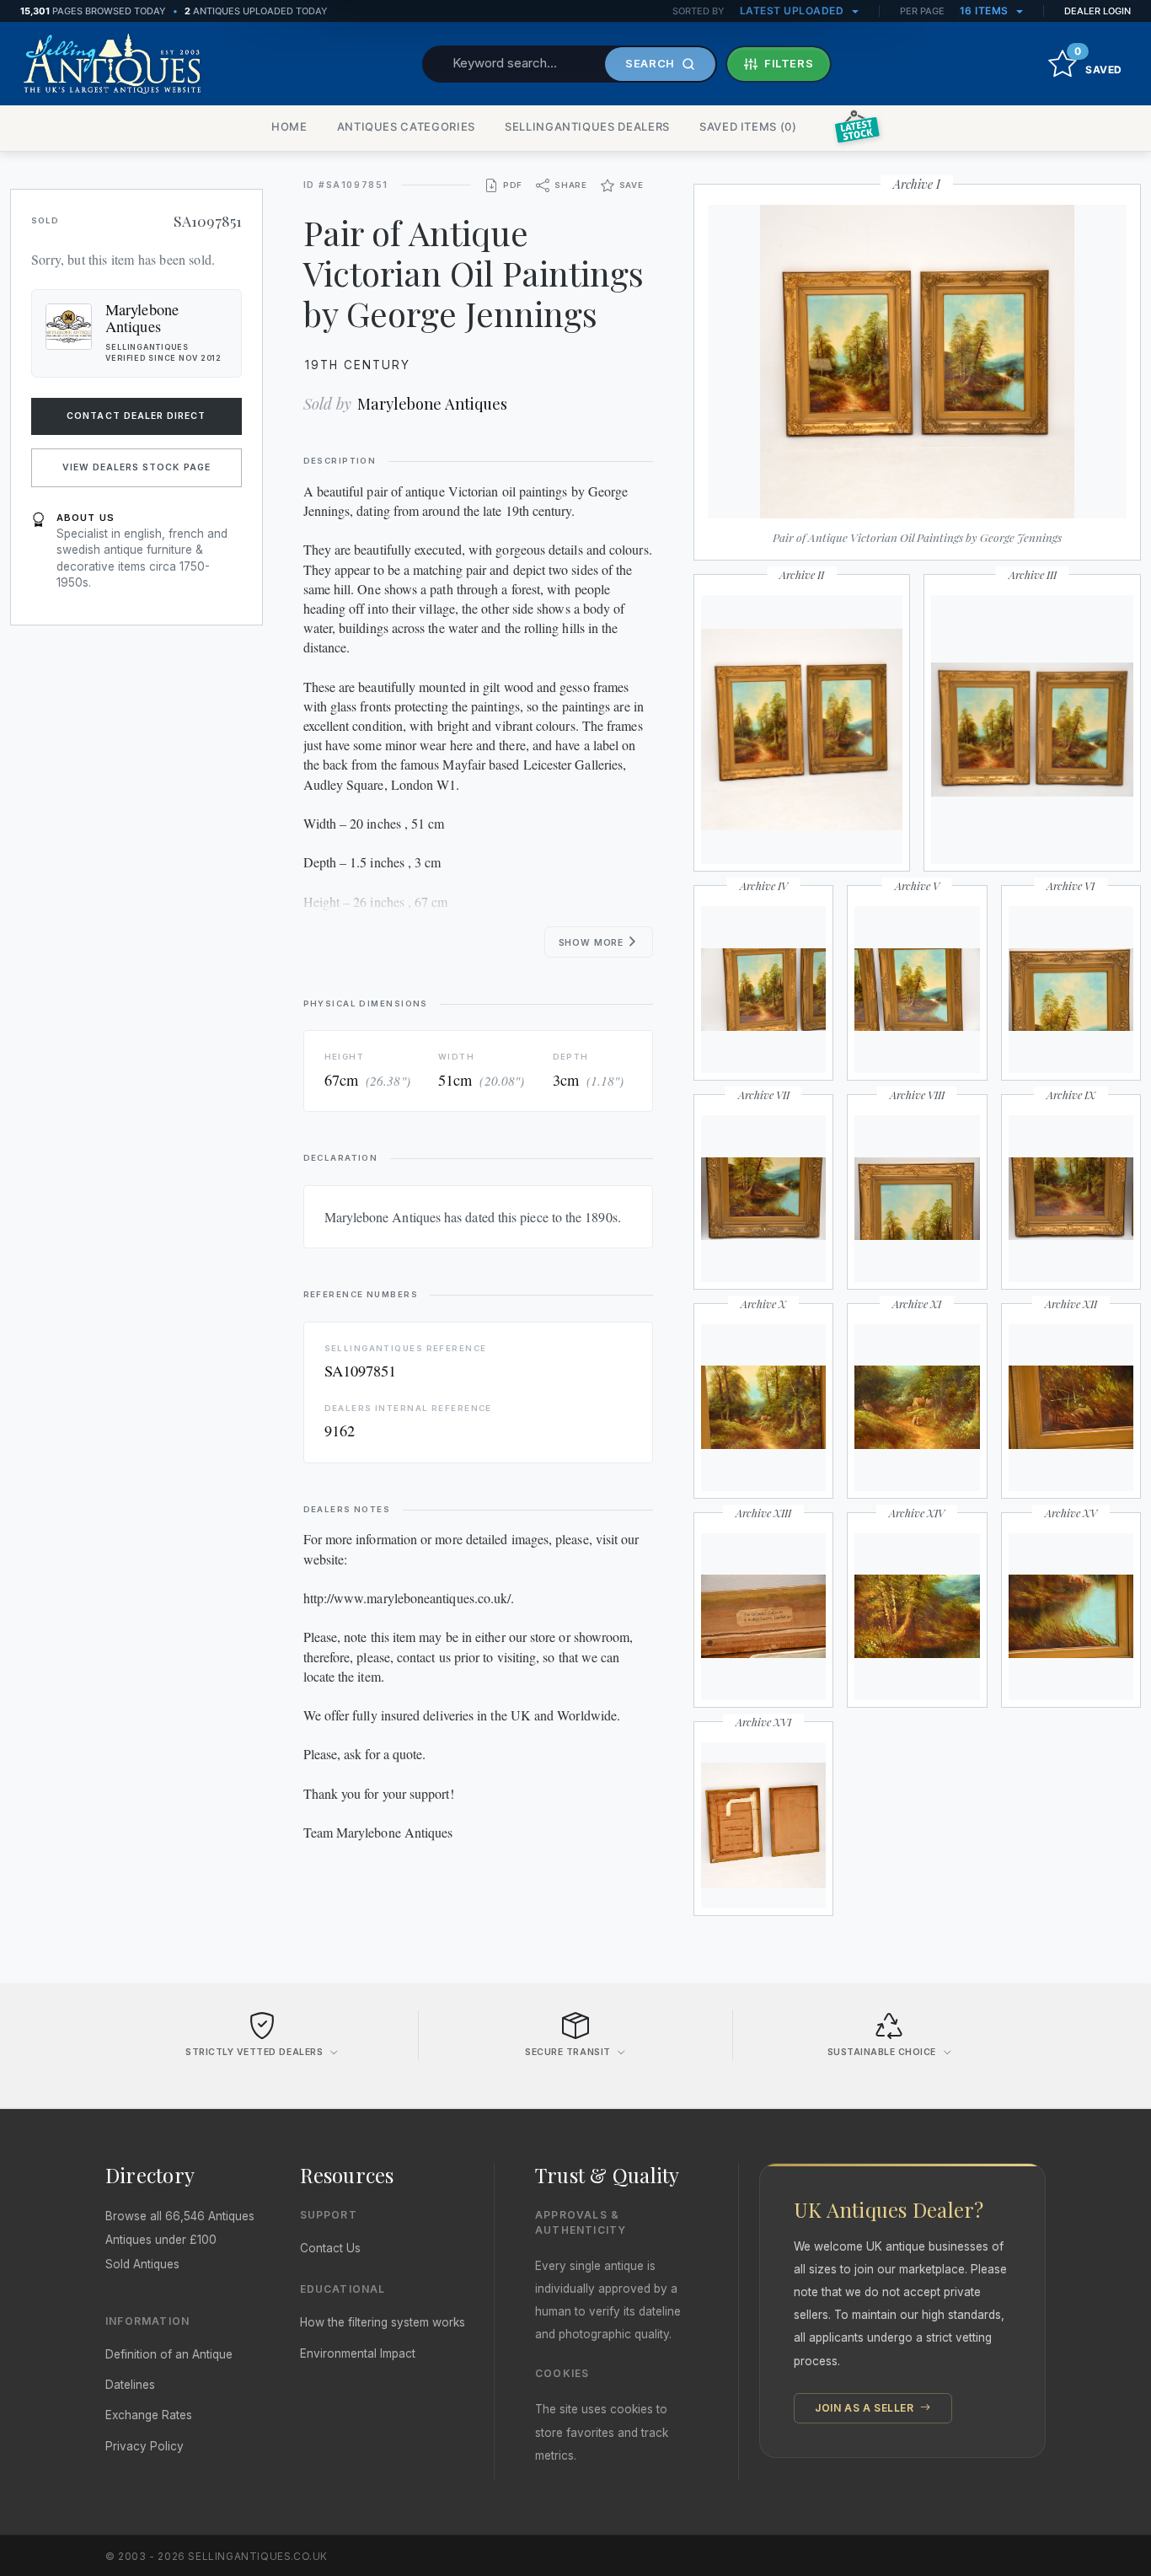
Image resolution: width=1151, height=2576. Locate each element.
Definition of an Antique (169, 2354)
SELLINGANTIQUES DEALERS (587, 126)
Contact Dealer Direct (136, 416)
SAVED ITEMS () (748, 126)
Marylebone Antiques (432, 403)
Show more (593, 943)
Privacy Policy (145, 2446)
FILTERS (789, 63)
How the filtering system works (383, 2322)
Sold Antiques (142, 2264)
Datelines (130, 2385)
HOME (289, 126)
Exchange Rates (149, 2415)
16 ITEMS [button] (986, 11)
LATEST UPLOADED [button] (793, 11)
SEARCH (650, 63)
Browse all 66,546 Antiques (180, 2216)
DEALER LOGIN (1097, 11)
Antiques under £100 (161, 2240)
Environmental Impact (358, 2353)
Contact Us (330, 2248)
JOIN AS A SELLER (866, 2408)
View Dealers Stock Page (137, 467)
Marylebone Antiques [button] (142, 318)
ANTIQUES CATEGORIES (406, 126)
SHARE (571, 185)
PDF (513, 185)
